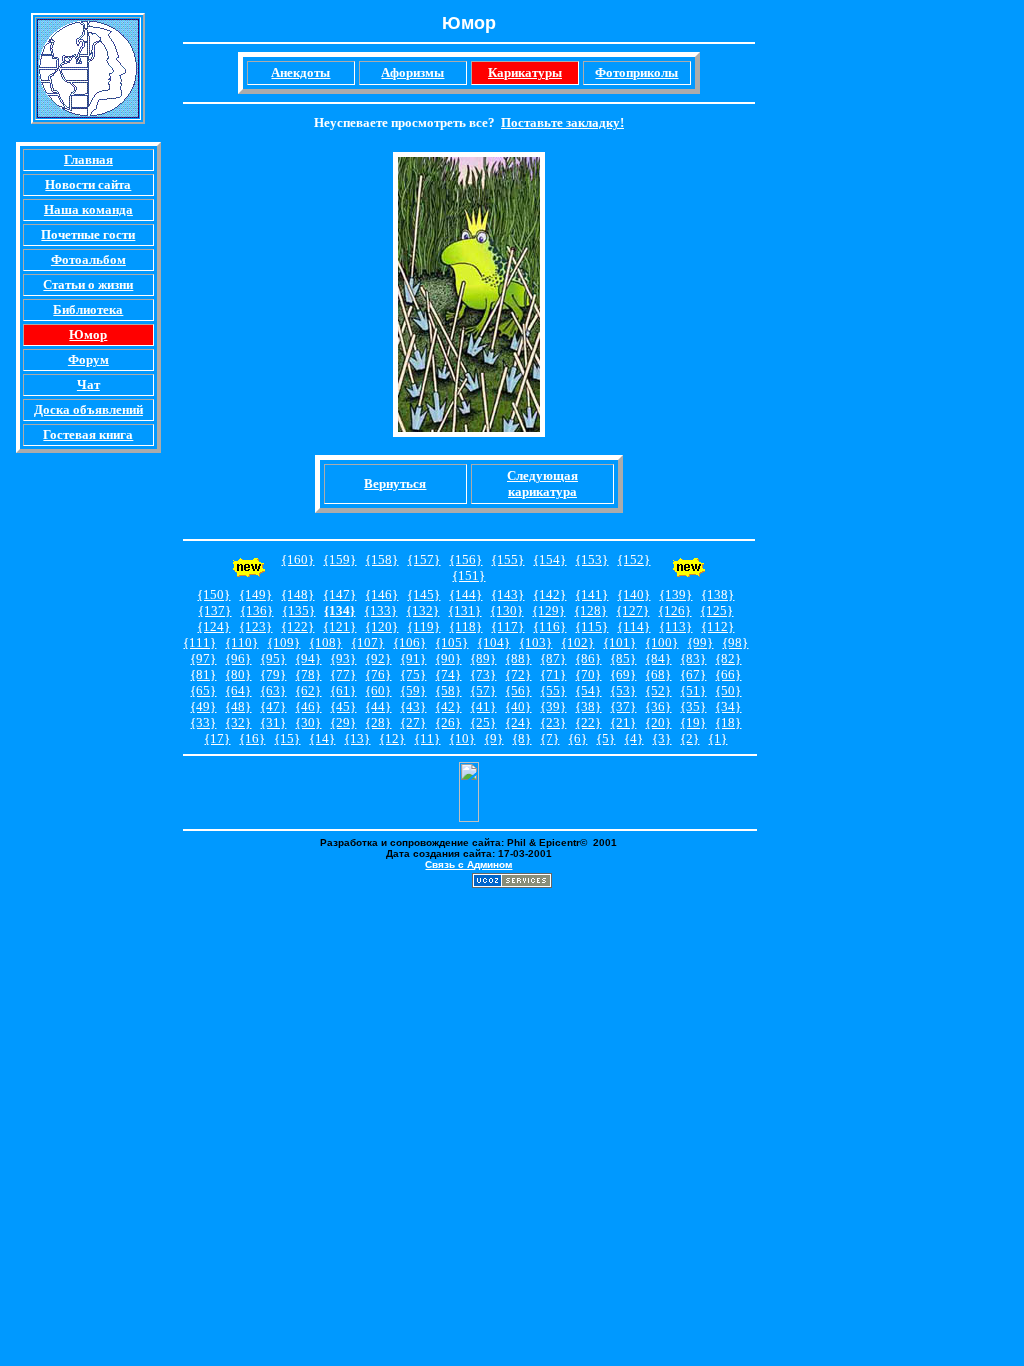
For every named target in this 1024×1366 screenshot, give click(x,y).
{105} (451, 642)
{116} (549, 626)
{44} (378, 706)
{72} (518, 674)
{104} (493, 642)
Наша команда (88, 209)
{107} (367, 642)
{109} (283, 642)
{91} (413, 658)
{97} (203, 658)
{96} (238, 658)
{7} (549, 738)
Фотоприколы (636, 72)
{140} (633, 594)
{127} (632, 610)
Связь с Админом (468, 864)
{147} (339, 594)
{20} (658, 722)
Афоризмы (412, 72)
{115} (591, 626)
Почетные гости (88, 234)
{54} (588, 690)
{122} (297, 626)
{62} (308, 690)
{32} (238, 722)
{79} (273, 674)
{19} (693, 722)
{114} (633, 626)
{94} (308, 658)
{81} (203, 674)
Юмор (88, 334)
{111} (199, 642)
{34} (728, 706)
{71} (553, 674)
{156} (465, 559)
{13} (357, 738)
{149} (255, 594)
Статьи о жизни (88, 284)
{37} (623, 706)
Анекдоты (300, 72)
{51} (693, 690)
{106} (409, 642)
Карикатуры (525, 72)
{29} (343, 722)
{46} (308, 706)
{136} (256, 610)
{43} (413, 706)
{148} (297, 594)
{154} (549, 559)
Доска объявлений (88, 409)
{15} (287, 738)
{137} (214, 610)
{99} (700, 642)
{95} (273, 658)
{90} (448, 658)
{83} (693, 658)
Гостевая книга (88, 434)
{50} (728, 690)
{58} (448, 690)
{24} (518, 722)
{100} (661, 642)
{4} (633, 738)
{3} (661, 738)
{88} (518, 658)
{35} (693, 706)
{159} (339, 559)
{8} (521, 738)
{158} (381, 559)
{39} (553, 706)
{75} (413, 674)
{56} (518, 690)
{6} (577, 738)
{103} (535, 642)
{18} (728, 722)
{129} (548, 610)
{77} (343, 674)
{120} (381, 626)
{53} (623, 690)
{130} (506, 610)
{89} (483, 658)
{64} (238, 690)
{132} (422, 610)
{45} (343, 706)
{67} (693, 674)
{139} (675, 594)
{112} (717, 626)
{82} (728, 658)
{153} (591, 559)
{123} (255, 626)
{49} (203, 706)
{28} (378, 722)
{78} (308, 674)
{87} (553, 658)
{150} (213, 594)
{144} (465, 594)
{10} (462, 738)
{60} (378, 690)
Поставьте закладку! (562, 122)
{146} (381, 594)
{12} (392, 738)
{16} (252, 738)
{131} (464, 610)
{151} (468, 575)
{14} (322, 738)
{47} (273, 706)
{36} (658, 706)
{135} (298, 610)
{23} (553, 722)
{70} (588, 674)
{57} (483, 690)
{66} (728, 674)
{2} (689, 738)
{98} (735, 642)
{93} (343, 658)
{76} (378, 674)
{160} (297, 559)
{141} (591, 594)
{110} (241, 642)
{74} (448, 674)
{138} (717, 594)
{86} (588, 658)
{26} (448, 722)
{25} (483, 722)
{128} (590, 610)
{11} (427, 738)
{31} (273, 722)
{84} (658, 658)
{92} (378, 658)
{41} (483, 706)
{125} (716, 610)
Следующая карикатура (542, 483)
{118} (465, 626)
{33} (203, 722)
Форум (88, 359)
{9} (493, 738)
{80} (238, 674)
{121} (339, 626)
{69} (623, 674)
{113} (675, 626)
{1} (717, 738)
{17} (217, 738)
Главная (88, 159)
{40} (518, 706)
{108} (325, 642)
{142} (549, 594)
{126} (674, 610)
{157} (423, 559)
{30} (308, 722)
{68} (658, 674)
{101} (619, 642)
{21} (623, 722)
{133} (380, 610)
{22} (588, 722)
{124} (213, 626)
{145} (423, 594)
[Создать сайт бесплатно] (512, 882)
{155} (507, 559)
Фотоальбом (88, 259)
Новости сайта (88, 184)
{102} (577, 642)
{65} (203, 690)
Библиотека (88, 309)
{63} (273, 690)
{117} (507, 626)
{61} (343, 690)
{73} (483, 674)
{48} (238, 706)
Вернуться (395, 483)
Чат (88, 384)
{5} (605, 738)
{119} (423, 626)
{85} (623, 658)
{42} (448, 706)
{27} (413, 722)
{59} (413, 690)
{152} (633, 559)
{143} (507, 594)
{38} (588, 706)
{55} (553, 690)
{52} (658, 690)
